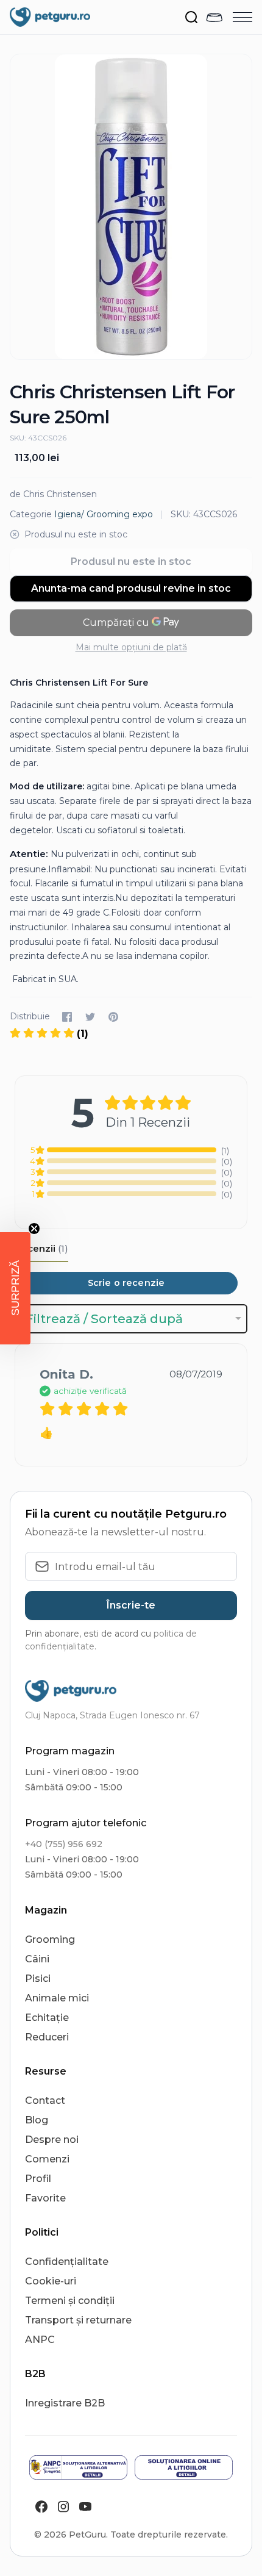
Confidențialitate (67, 2262)
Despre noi (52, 2140)
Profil (38, 2179)
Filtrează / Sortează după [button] (104, 1319)
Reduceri (47, 2037)
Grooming (50, 1939)
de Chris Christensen (53, 494)
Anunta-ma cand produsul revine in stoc (131, 588)
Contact (45, 2101)
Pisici (38, 1979)
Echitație (47, 2018)
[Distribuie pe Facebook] (67, 1017)
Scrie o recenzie (126, 1283)
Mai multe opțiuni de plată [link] (131, 647)
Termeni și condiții (70, 2301)
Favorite (45, 2198)
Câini (37, 1959)
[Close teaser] (34, 1229)
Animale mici (57, 1998)
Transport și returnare (78, 2320)
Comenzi (47, 2159)
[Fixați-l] (113, 1017)
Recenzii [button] (41, 1248)
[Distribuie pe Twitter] (90, 1017)
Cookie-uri (51, 2281)
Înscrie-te (131, 1605)
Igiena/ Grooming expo (104, 514)
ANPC (40, 2340)
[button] (15, 1288)
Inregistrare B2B (65, 2403)
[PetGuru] (50, 17)
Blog (37, 2120)
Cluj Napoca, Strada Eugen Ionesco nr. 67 (112, 1715)
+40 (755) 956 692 (64, 1844)
